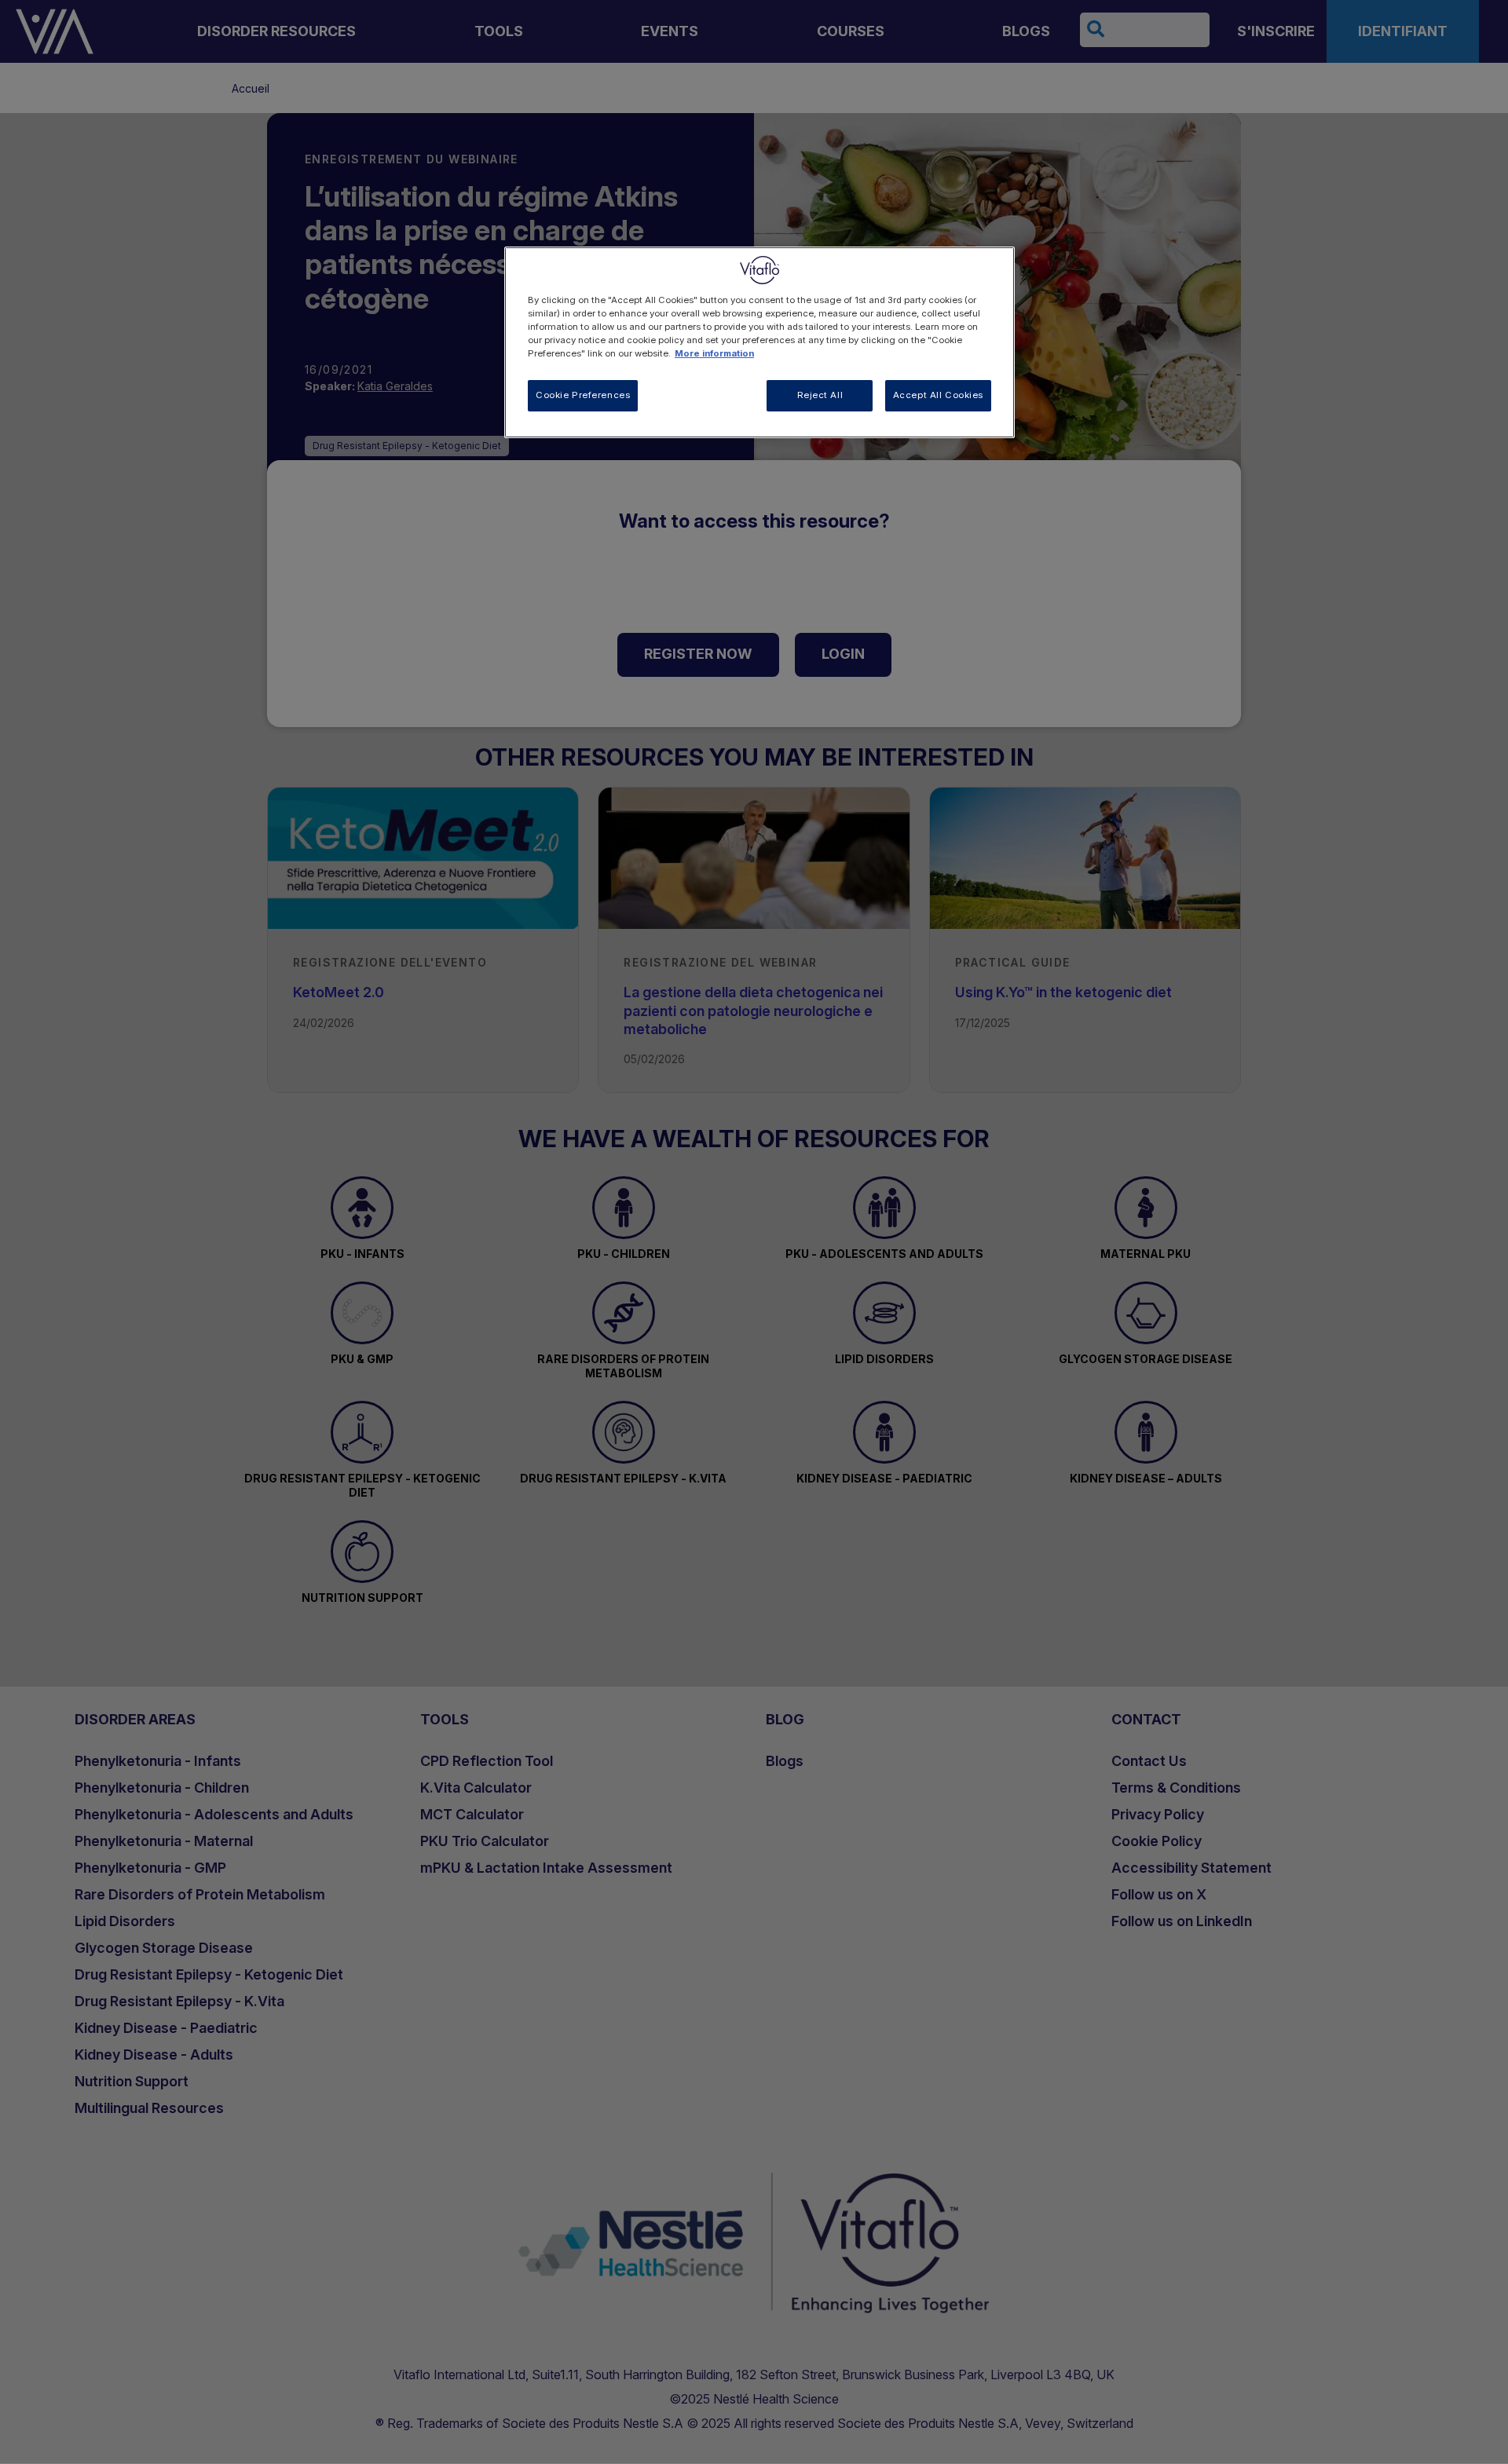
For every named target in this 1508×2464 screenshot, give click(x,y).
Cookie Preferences (583, 395)
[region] (759, 342)
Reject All (820, 395)
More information (714, 353)
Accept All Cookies (938, 395)
